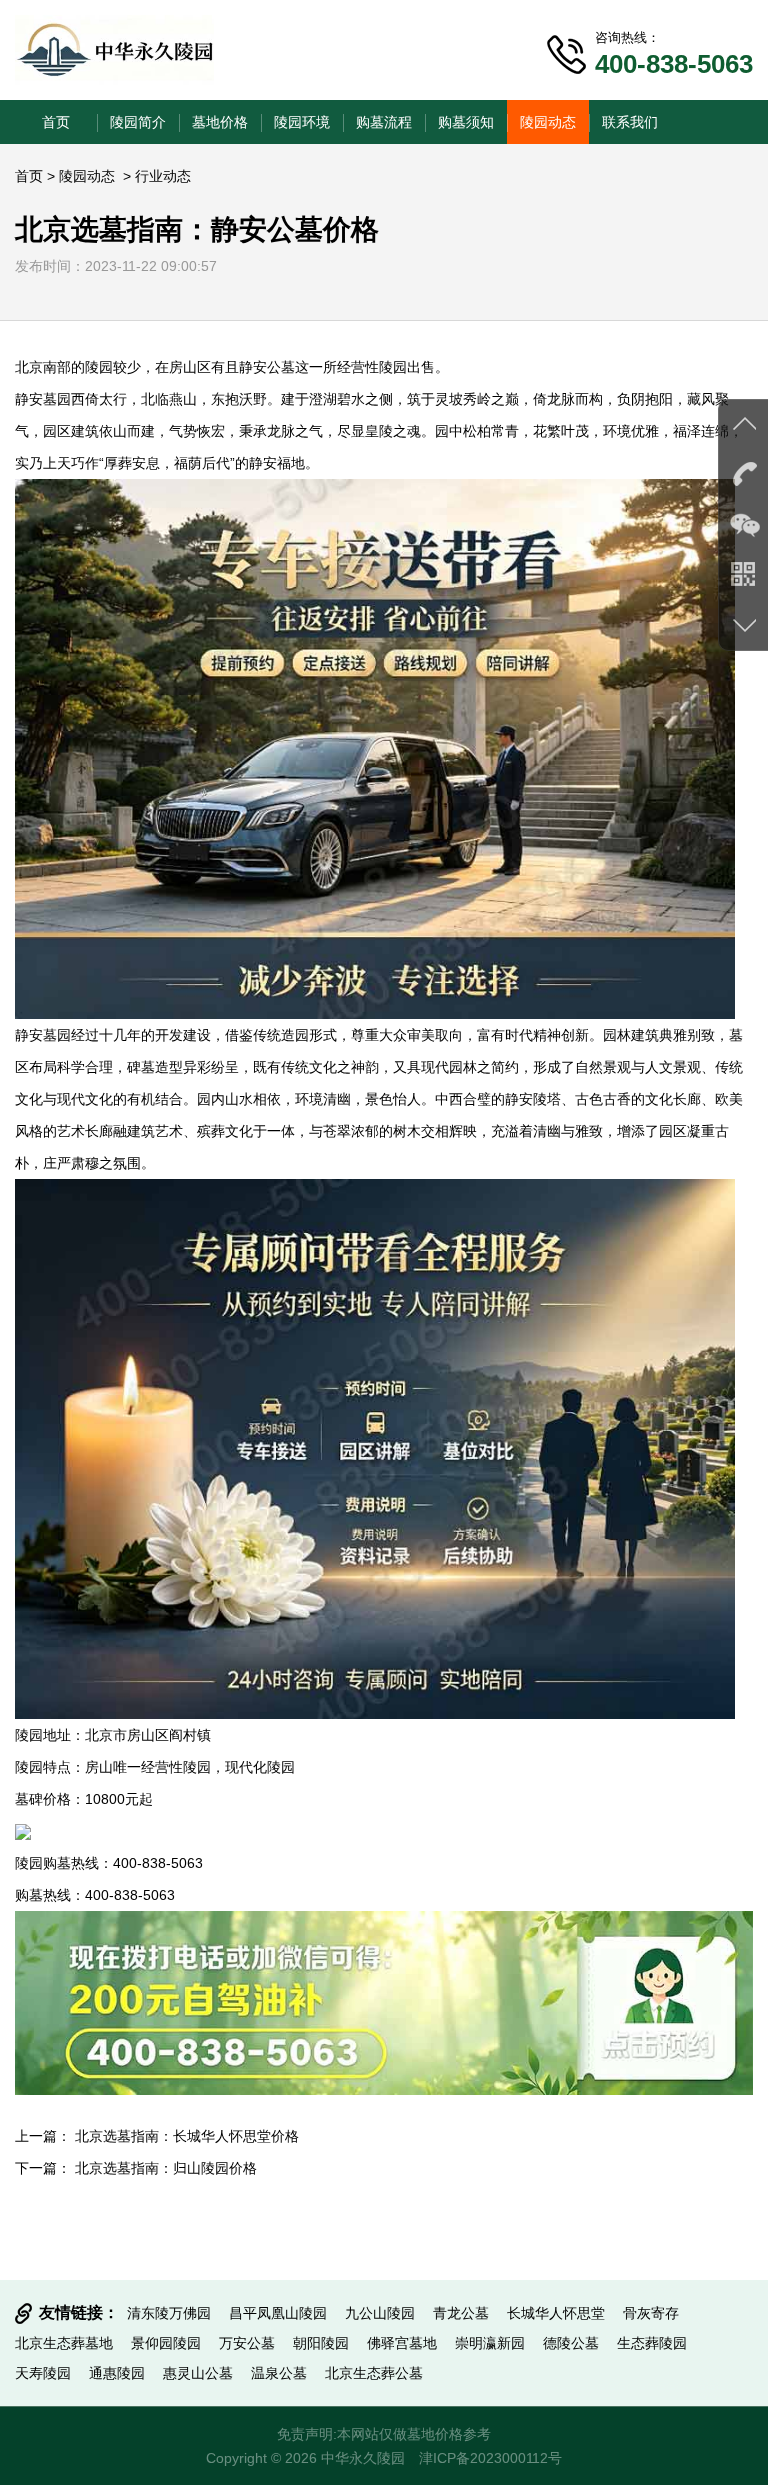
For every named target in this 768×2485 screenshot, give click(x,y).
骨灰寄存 (651, 2313)
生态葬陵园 (652, 2343)
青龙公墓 (461, 2313)
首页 (56, 122)
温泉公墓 (279, 2373)
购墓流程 (384, 122)
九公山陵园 (380, 2313)
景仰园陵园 (166, 2343)
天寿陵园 (43, 2373)
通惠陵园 (117, 2373)
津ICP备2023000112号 (490, 2458)
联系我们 (630, 122)
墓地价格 (220, 122)
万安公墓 (247, 2343)
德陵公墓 (571, 2343)
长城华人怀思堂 (556, 2313)
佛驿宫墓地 (402, 2343)
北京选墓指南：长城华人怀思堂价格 (187, 2136)
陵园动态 (548, 122)
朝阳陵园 (321, 2343)
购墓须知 (466, 122)
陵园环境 (302, 122)
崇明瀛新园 (490, 2343)
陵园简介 (138, 122)
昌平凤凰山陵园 (278, 2313)
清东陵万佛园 (169, 2313)
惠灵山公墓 (198, 2373)
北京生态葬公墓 (374, 2373)
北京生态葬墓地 (64, 2343)
